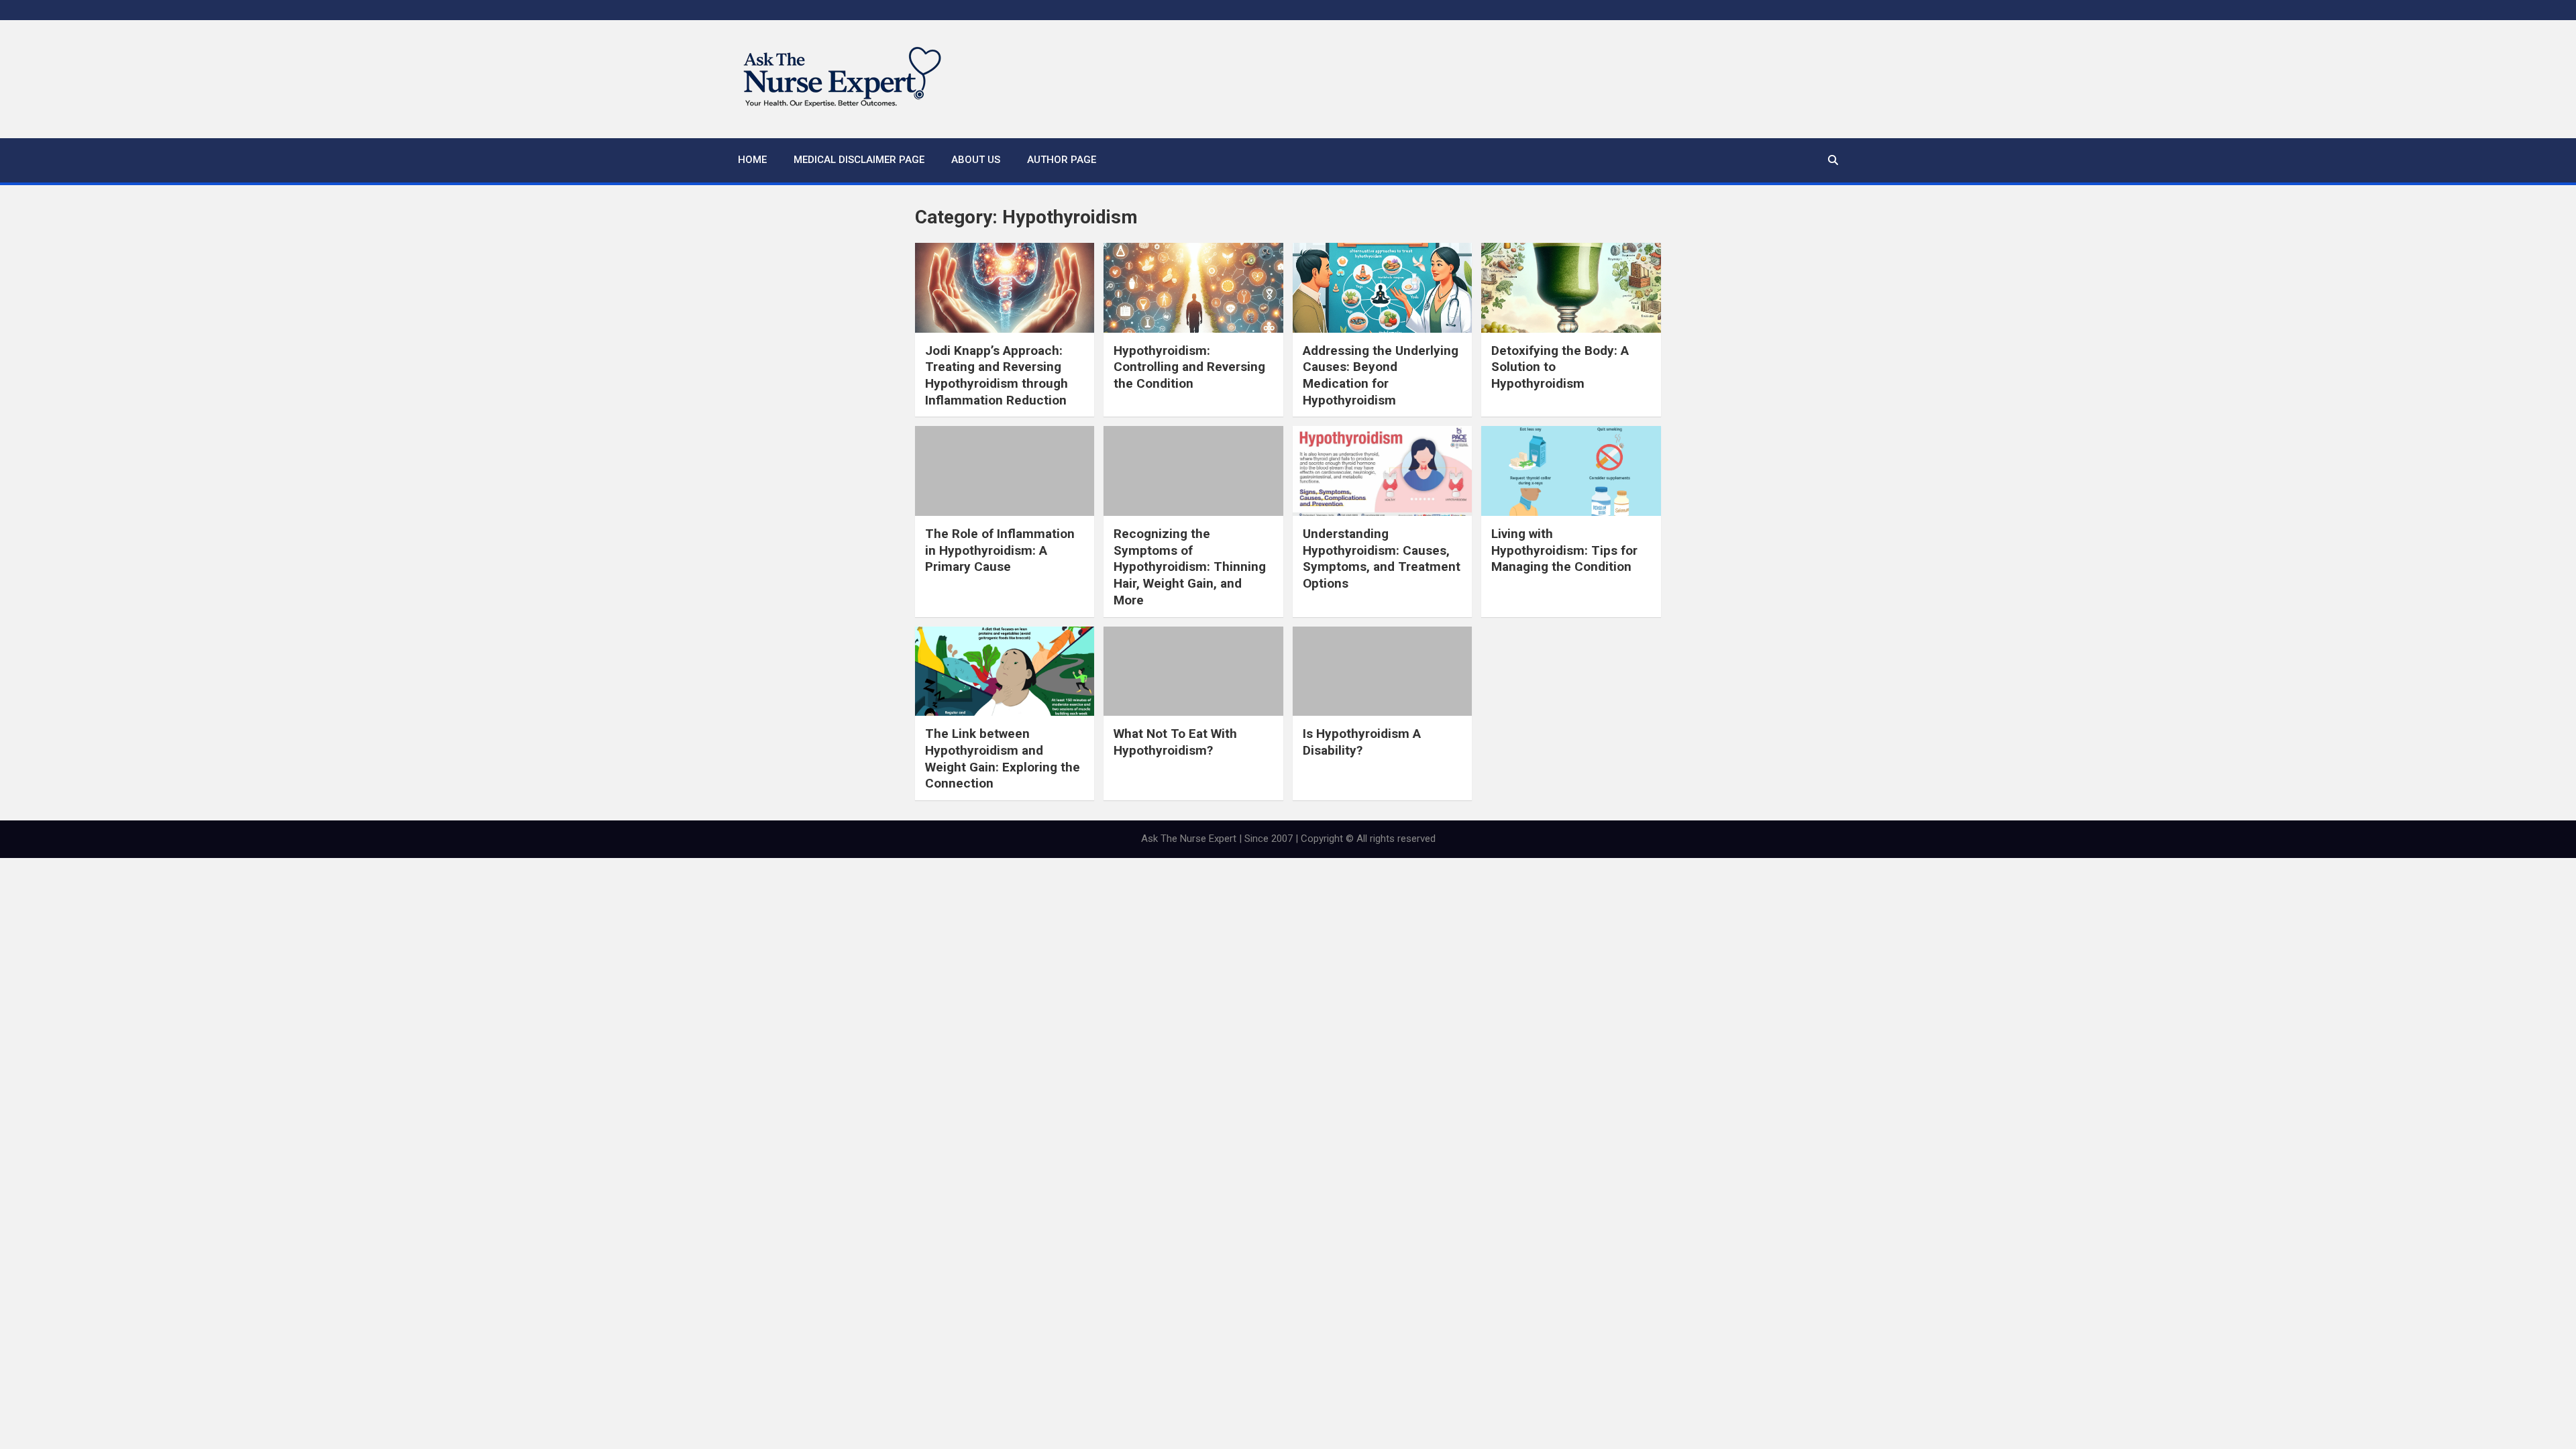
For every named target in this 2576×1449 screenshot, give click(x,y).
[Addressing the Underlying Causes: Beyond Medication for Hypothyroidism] (1382, 288)
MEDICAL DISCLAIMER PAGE (859, 160)
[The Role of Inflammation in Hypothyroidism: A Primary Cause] (1005, 471)
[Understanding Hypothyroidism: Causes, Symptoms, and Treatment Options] (1382, 471)
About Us (976, 160)
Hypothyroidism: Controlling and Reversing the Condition (1189, 367)
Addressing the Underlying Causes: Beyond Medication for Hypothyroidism (1381, 375)
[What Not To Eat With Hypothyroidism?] (1193, 672)
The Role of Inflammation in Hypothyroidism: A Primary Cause (1000, 550)
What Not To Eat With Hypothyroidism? (1175, 742)
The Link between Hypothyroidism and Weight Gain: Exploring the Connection (1003, 758)
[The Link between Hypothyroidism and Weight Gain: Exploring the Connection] (1005, 672)
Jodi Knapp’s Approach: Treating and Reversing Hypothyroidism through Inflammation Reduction (997, 375)
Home (752, 160)
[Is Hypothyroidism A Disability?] (1382, 672)
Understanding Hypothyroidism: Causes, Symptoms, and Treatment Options (1382, 558)
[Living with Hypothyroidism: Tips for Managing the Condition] (1571, 471)
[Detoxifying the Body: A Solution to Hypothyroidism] (1571, 288)
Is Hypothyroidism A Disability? (1362, 742)
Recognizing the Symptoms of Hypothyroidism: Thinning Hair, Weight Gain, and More (1190, 567)
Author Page (1062, 160)
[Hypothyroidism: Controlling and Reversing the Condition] (1193, 288)
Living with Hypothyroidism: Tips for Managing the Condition (1564, 550)
